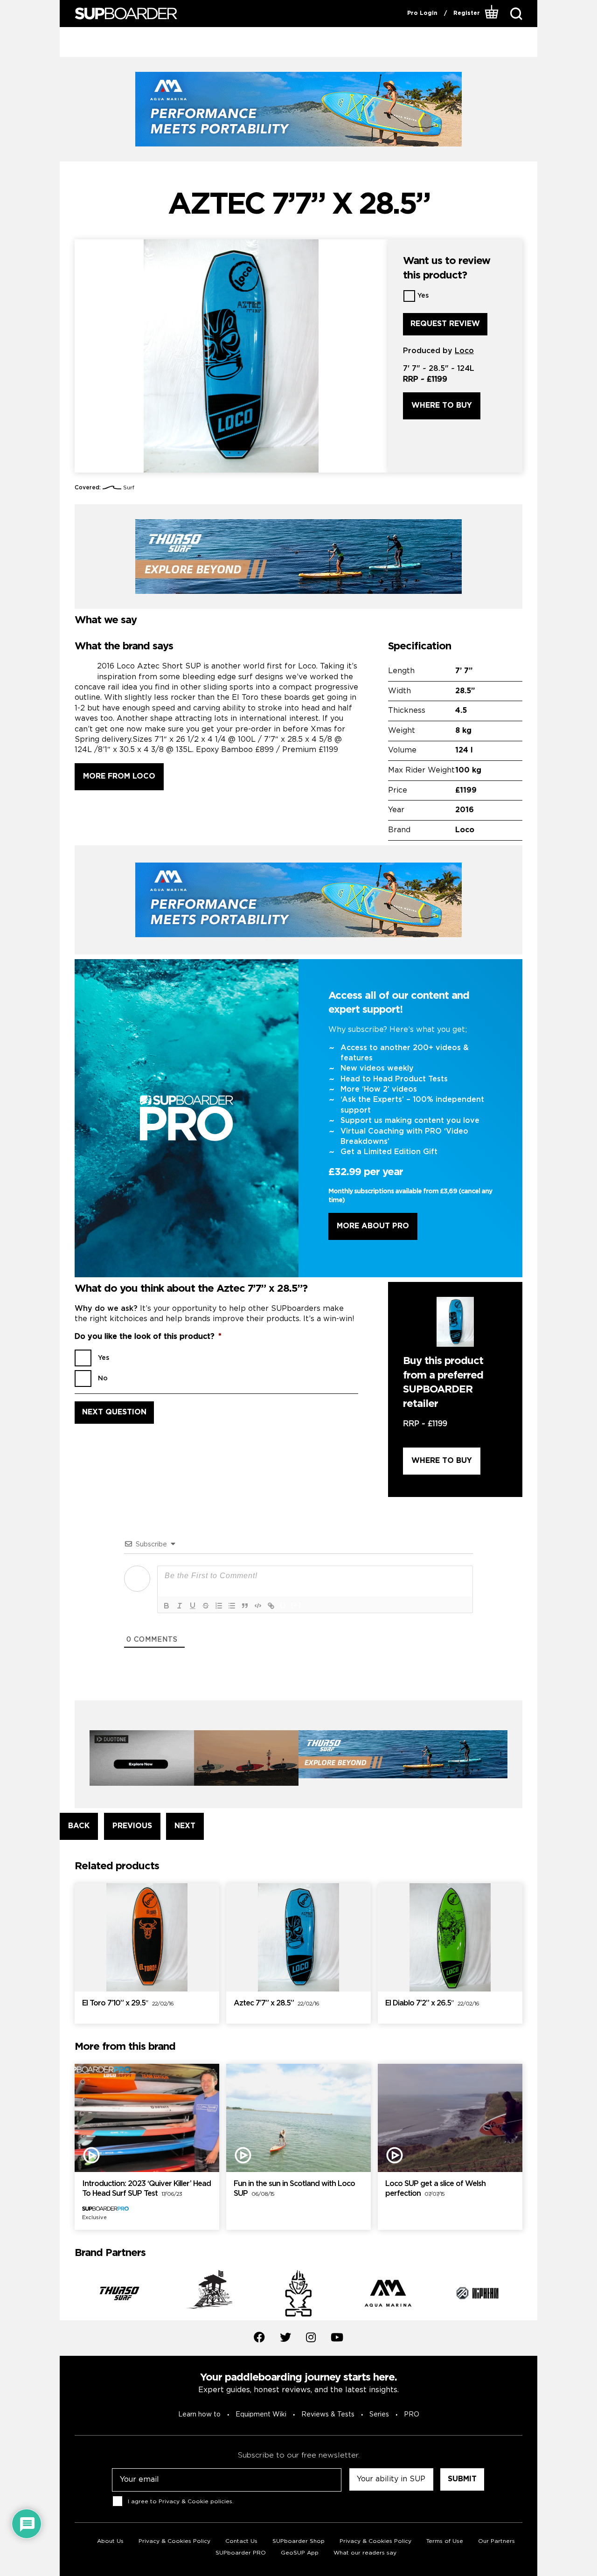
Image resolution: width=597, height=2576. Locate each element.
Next (529, 2295)
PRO (412, 2415)
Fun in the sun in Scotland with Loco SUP (294, 2189)
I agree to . (181, 2502)
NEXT (185, 1826)
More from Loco (119, 776)
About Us (110, 2541)
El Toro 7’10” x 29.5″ (128, 2003)
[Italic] (180, 1606)
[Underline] (193, 1606)
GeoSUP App (300, 2553)
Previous (68, 2295)
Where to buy (442, 406)
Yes (423, 296)
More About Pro (373, 1226)
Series (379, 2415)
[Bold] (167, 1606)
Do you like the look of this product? (148, 1337)
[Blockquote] (245, 1606)
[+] (296, 1605)
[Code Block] (258, 1606)
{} (283, 1605)
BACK (79, 1826)
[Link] (271, 1606)
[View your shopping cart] (492, 14)
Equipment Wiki (261, 2415)
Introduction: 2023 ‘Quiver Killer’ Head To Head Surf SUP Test (146, 2189)
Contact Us (241, 2541)
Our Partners (496, 2541)
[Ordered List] (219, 1606)
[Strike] (206, 1606)
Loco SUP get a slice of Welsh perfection (435, 2189)
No (103, 1379)
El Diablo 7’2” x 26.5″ (432, 2003)
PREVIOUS (132, 1826)
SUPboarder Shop (298, 2541)
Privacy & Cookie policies (195, 2502)
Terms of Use (445, 2541)
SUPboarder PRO (241, 2553)
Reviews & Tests (328, 2415)
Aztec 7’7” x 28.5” (276, 2003)
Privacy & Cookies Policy (174, 2541)
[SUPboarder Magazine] (126, 14)
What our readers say (365, 2553)
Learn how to (199, 2415)
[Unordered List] (232, 1606)
